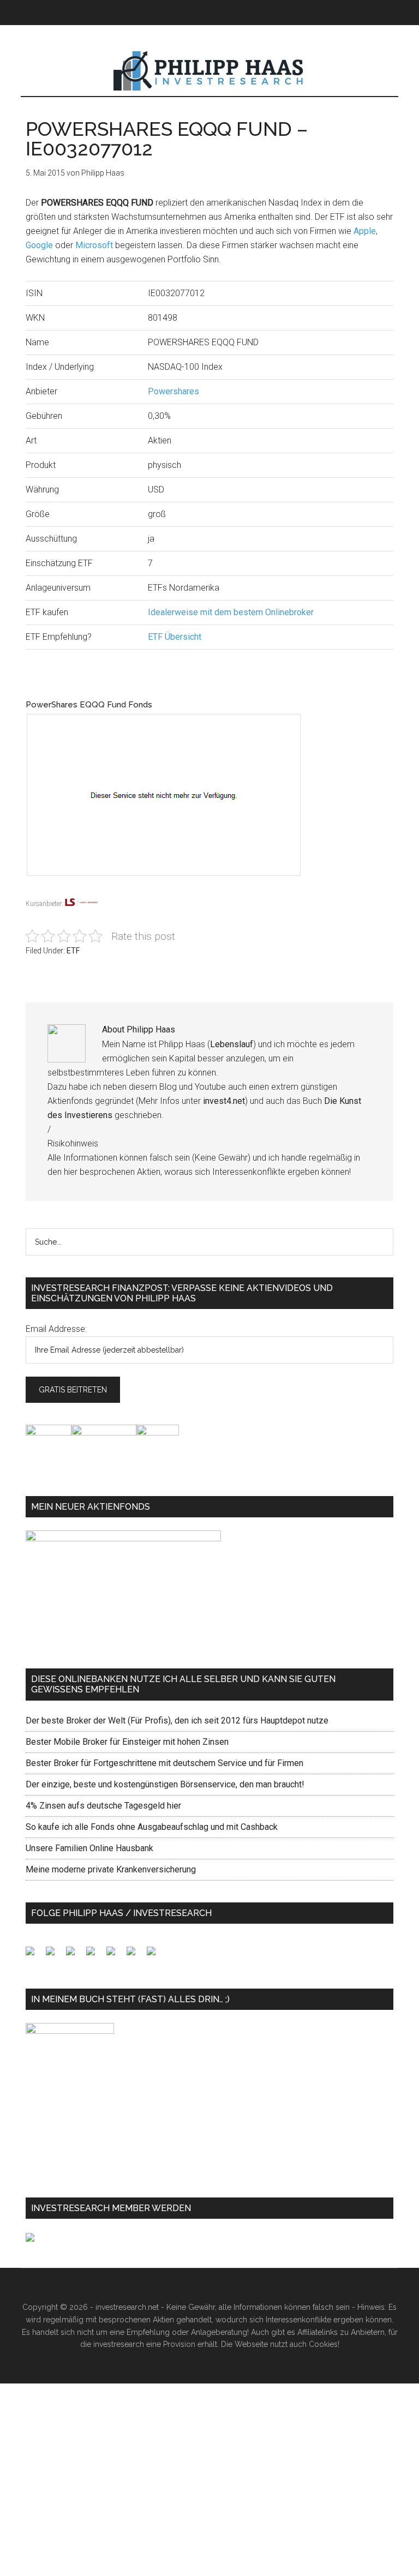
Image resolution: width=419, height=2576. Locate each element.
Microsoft (94, 245)
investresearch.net (209, 71)
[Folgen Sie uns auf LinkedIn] (75, 1955)
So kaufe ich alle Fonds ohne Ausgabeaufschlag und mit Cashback (152, 1827)
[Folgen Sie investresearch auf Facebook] (34, 1955)
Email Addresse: (56, 1329)
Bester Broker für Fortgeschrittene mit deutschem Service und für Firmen (164, 1763)
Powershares (173, 391)
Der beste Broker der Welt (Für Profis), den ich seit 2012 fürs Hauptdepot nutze (177, 1721)
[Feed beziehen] (95, 1955)
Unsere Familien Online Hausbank (89, 1848)
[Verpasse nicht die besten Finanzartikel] (155, 1955)
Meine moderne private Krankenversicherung (111, 1869)
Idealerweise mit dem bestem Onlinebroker (231, 612)
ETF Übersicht (175, 637)
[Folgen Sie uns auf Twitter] (55, 1955)
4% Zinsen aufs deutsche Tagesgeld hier (103, 1806)
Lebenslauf (232, 1044)
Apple (365, 231)
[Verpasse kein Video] (115, 1955)
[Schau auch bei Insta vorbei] (135, 1955)
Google (39, 245)
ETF (73, 951)
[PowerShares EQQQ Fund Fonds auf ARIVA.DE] (174, 890)
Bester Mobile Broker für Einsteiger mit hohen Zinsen (127, 1742)
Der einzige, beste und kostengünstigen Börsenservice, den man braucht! (165, 1784)
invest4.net (224, 1101)
